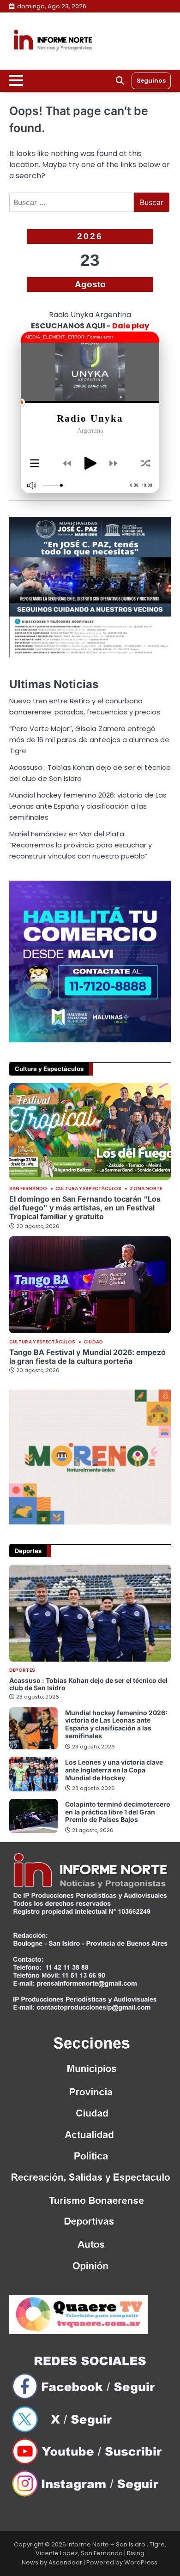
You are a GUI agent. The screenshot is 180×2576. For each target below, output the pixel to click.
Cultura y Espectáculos (88, 1189)
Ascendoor (65, 2562)
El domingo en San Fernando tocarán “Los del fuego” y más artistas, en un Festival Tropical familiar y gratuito (85, 1208)
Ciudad (93, 1342)
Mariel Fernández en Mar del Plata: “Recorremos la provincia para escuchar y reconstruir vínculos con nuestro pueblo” (81, 845)
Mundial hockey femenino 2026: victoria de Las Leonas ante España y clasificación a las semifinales (88, 806)
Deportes (22, 1670)
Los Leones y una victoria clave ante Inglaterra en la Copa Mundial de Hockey (114, 1770)
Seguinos (151, 81)
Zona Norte (146, 1189)
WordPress (141, 2562)
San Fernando (28, 1189)
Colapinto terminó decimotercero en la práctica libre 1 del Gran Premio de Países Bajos (118, 1812)
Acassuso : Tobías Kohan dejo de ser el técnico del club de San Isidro (88, 1684)
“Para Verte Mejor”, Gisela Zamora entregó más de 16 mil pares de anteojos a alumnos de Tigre (89, 740)
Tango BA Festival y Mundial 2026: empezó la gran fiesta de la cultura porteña (87, 1357)
